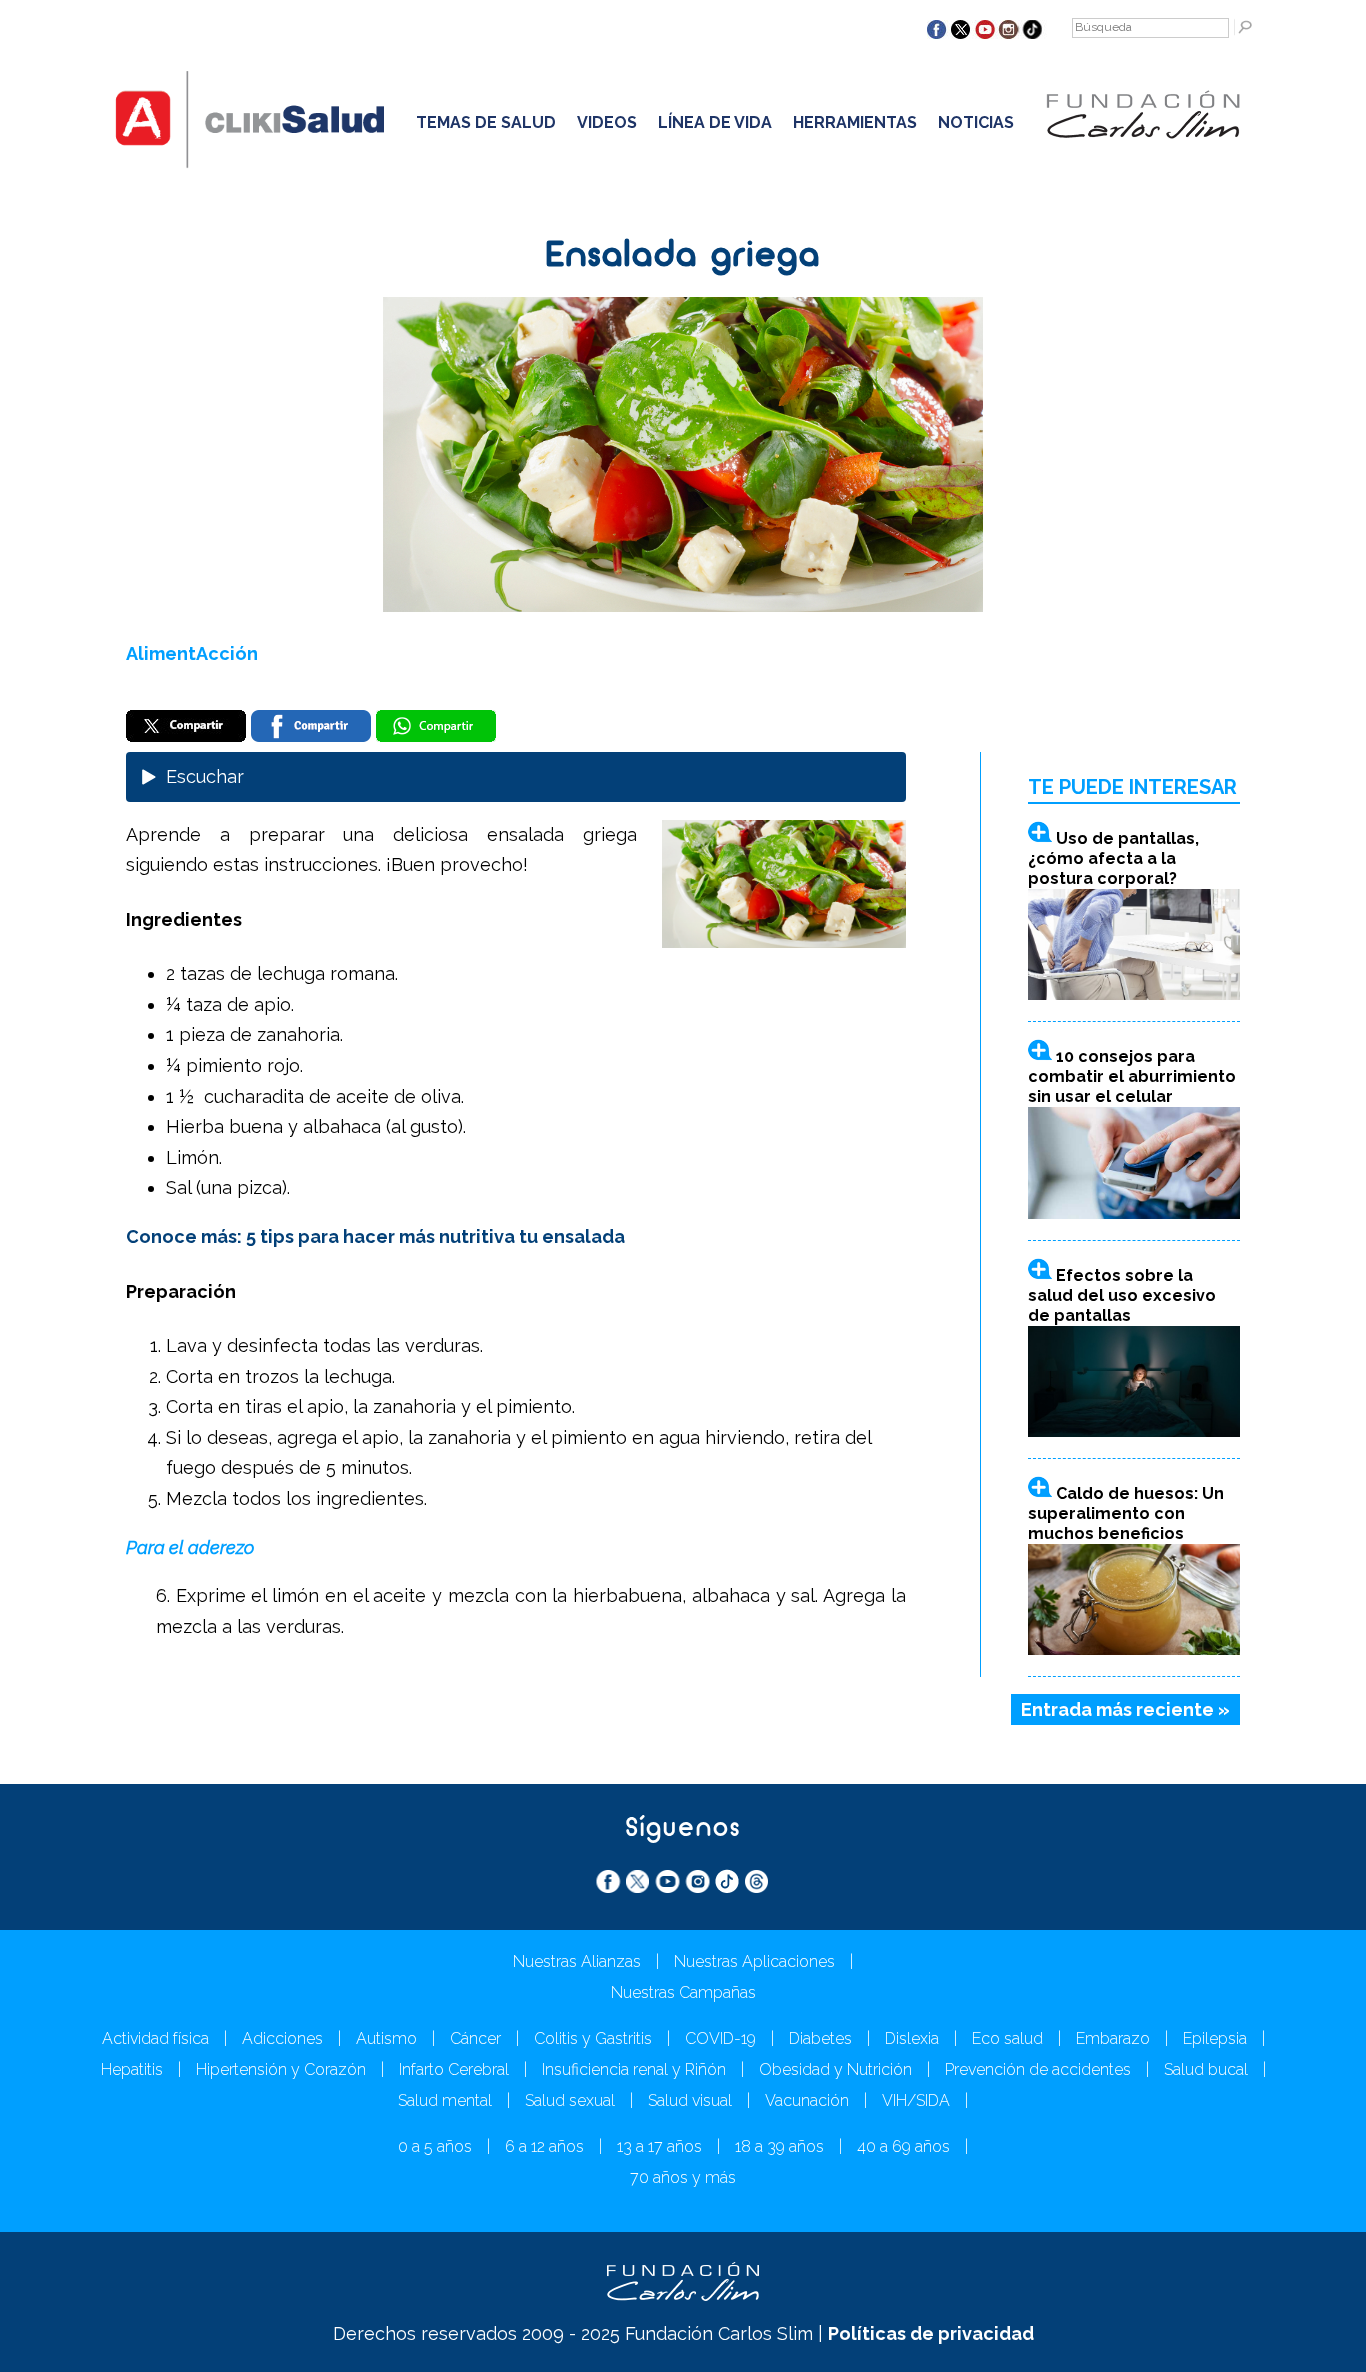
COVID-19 (720, 2038)
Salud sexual (570, 2100)
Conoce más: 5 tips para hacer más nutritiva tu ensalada (375, 1236)
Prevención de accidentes (1038, 2069)
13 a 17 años (659, 2146)
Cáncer (475, 2038)
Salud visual (690, 2100)
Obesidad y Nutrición (835, 2069)
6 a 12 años (544, 2146)
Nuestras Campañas (683, 1992)
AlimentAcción (192, 653)
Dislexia (912, 2038)
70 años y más (683, 2177)
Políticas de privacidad (931, 2333)
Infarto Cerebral (454, 2069)
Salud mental (445, 2100)
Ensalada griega (683, 257)
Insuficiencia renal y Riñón (634, 2069)
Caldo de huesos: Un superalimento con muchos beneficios (1126, 1513)
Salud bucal (1206, 2069)
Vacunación (807, 2100)
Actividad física (155, 2038)
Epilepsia (1215, 2038)
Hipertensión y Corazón (281, 2069)
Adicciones (282, 2038)
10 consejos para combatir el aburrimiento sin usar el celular (1132, 1076)
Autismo (386, 2038)
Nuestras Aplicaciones (754, 1961)
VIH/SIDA (916, 2100)
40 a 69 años (903, 2146)
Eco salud (1007, 2038)
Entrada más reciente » (1125, 1709)
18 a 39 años (779, 2146)
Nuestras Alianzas (577, 1961)
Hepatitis (132, 2069)
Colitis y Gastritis (593, 2038)
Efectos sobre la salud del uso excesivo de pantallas (1122, 1295)
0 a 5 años (435, 2146)
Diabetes (820, 2038)
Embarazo (1113, 2038)
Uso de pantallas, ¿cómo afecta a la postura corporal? (1113, 858)
